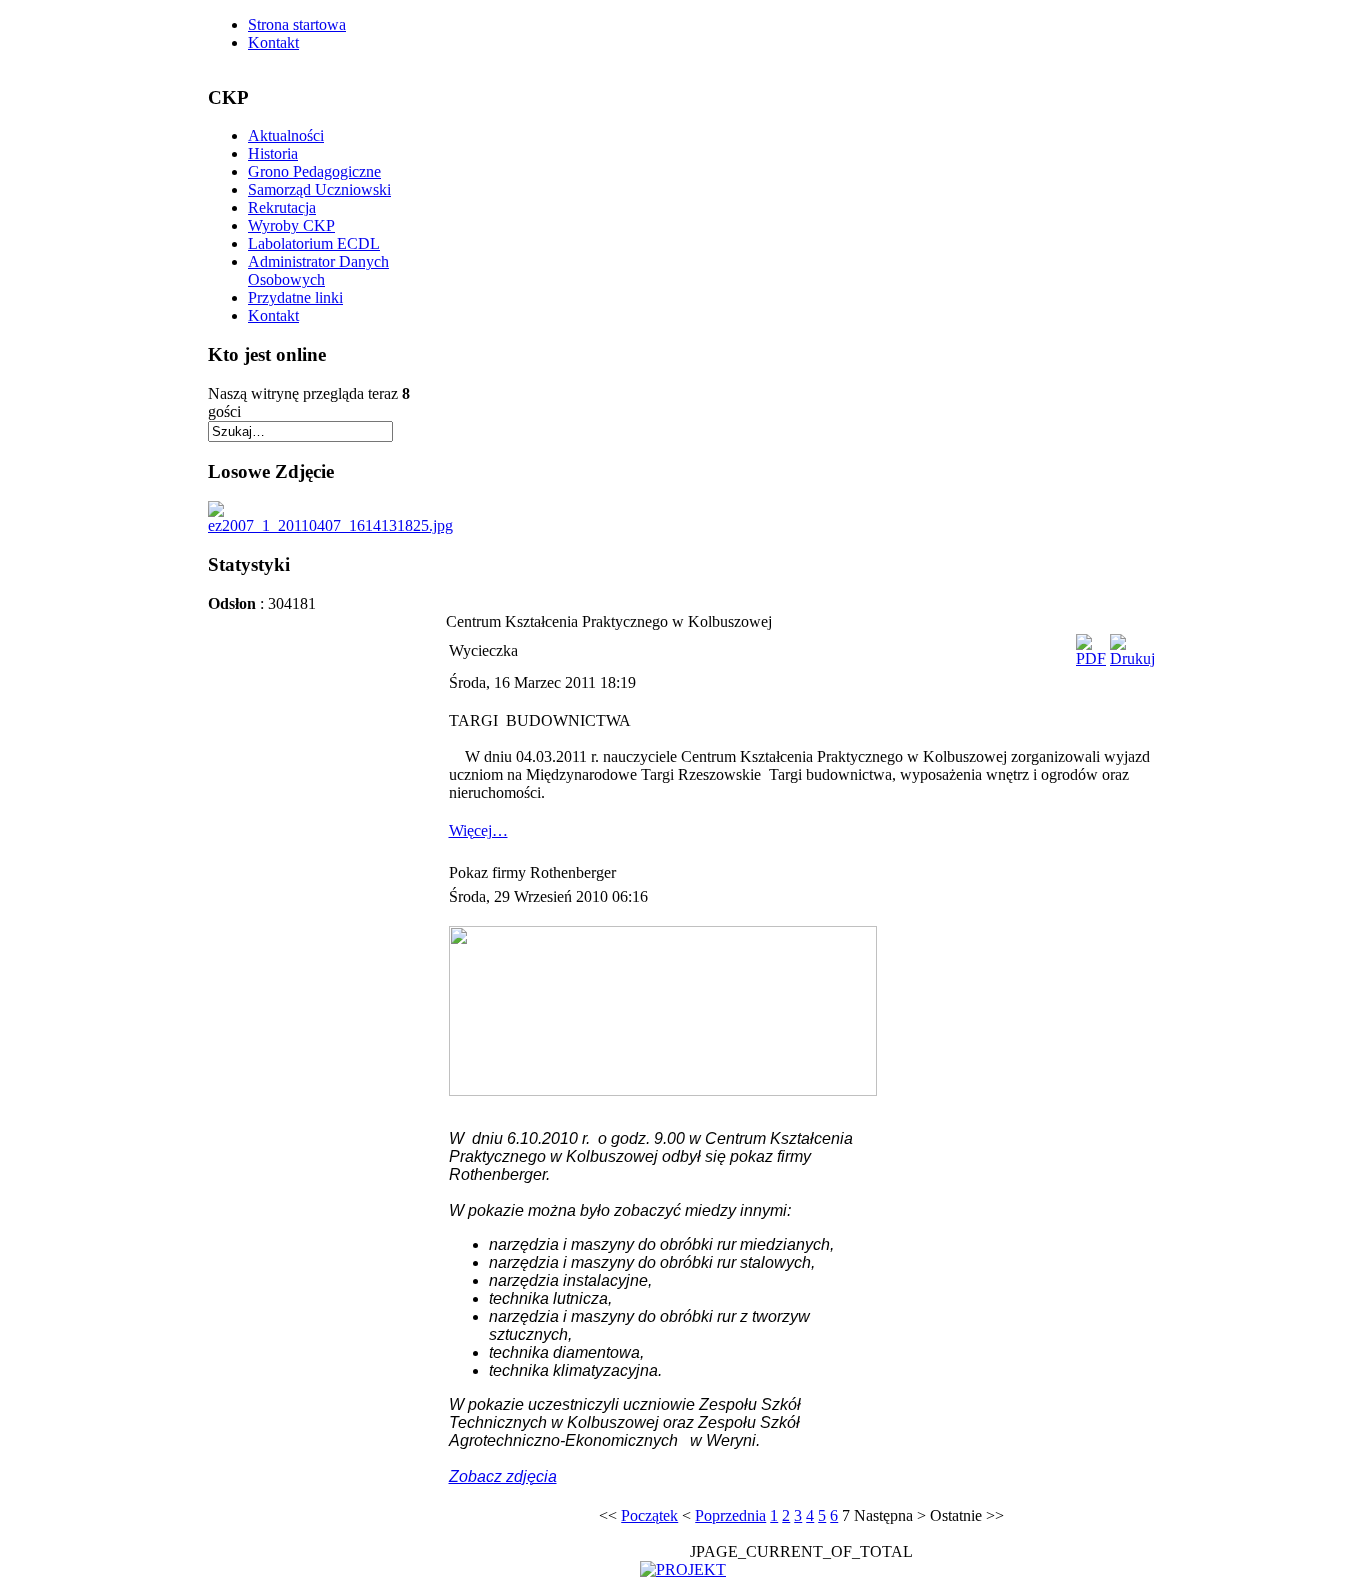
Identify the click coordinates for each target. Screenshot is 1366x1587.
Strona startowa (297, 24)
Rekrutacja (282, 207)
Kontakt (273, 42)
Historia (273, 153)
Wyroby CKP (291, 225)
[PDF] (1091, 658)
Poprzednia (730, 1515)
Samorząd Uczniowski (319, 189)
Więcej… (478, 830)
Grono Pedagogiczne (314, 171)
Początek (649, 1515)
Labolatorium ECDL (314, 243)
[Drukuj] (1132, 658)
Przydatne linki (295, 297)
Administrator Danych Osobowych (318, 270)
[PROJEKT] (683, 1569)
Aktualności (286, 135)
